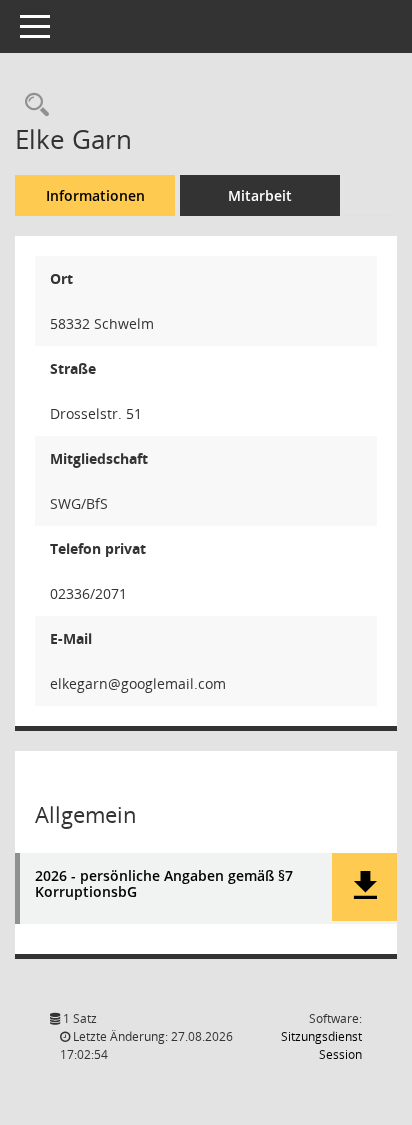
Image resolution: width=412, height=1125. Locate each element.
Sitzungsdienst (321, 1045)
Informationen (95, 195)
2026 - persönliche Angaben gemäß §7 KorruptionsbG (164, 885)
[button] (364, 887)
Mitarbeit (260, 195)
